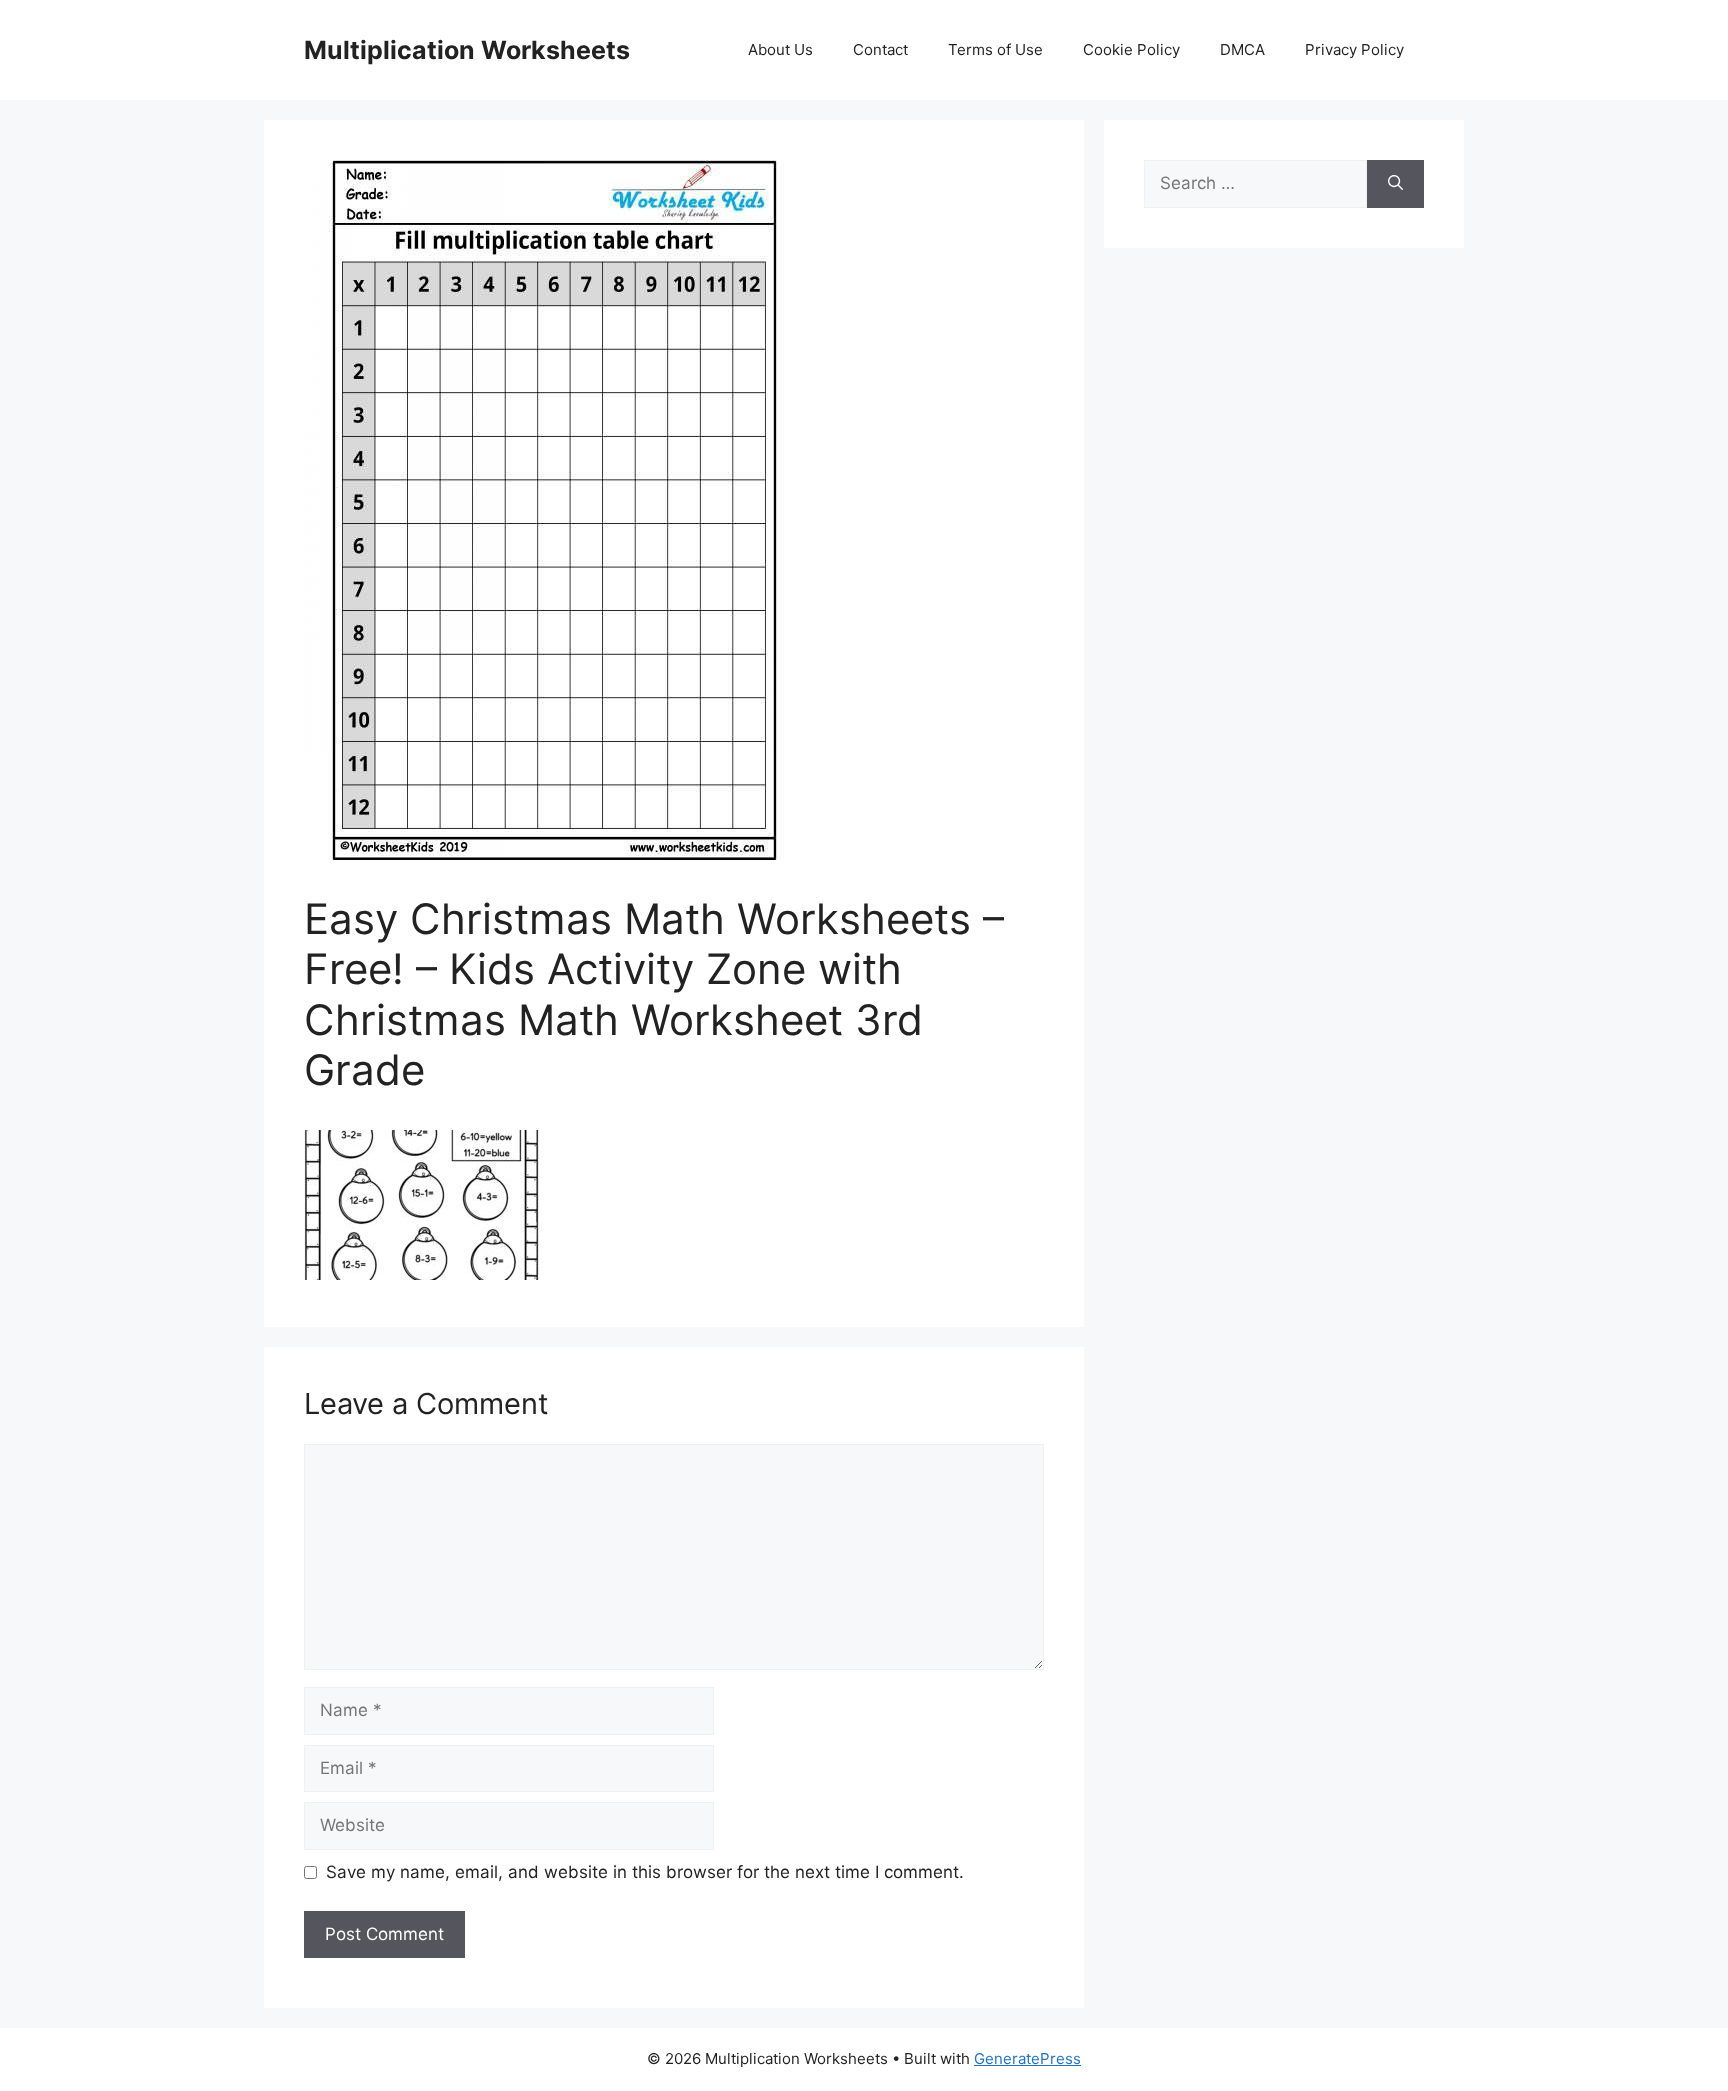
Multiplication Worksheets (467, 50)
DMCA (1242, 49)
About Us (780, 49)
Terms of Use (995, 49)
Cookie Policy (1131, 49)
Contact (880, 49)
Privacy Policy (1354, 49)
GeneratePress (1027, 2058)
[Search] (1395, 184)
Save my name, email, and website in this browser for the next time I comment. (645, 1872)
